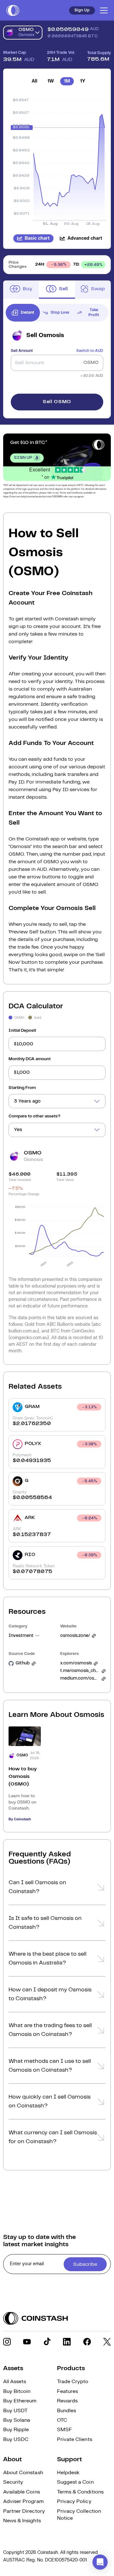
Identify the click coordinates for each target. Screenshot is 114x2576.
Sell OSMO (57, 402)
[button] (57, 1889)
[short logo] (13, 10)
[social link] (7, 2342)
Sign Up (82, 10)
